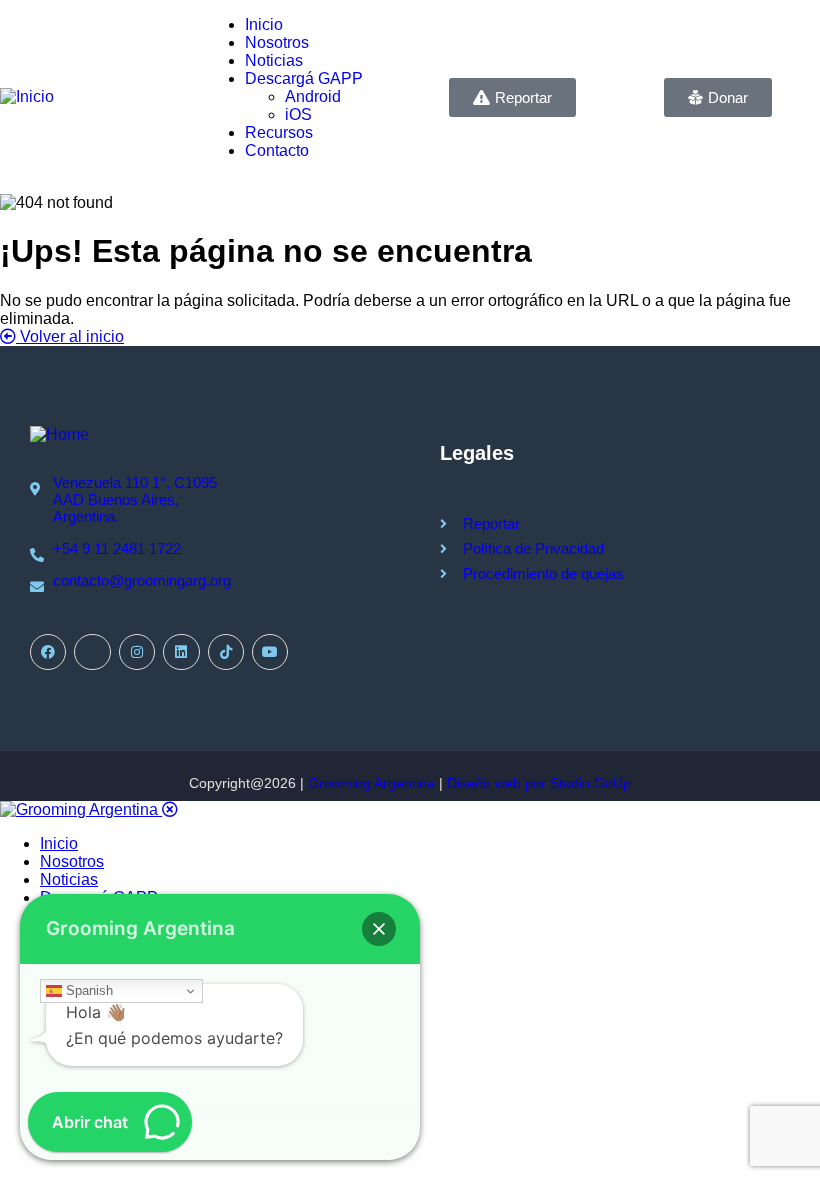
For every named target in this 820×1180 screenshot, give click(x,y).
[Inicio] (27, 96)
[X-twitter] (92, 652)
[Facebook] (48, 652)
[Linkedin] (181, 652)
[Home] (59, 434)
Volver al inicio (70, 336)
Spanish (87, 990)
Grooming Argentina (371, 783)
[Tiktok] (226, 652)
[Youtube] (270, 652)
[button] (379, 929)
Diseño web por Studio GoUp (539, 783)
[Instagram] (137, 652)
